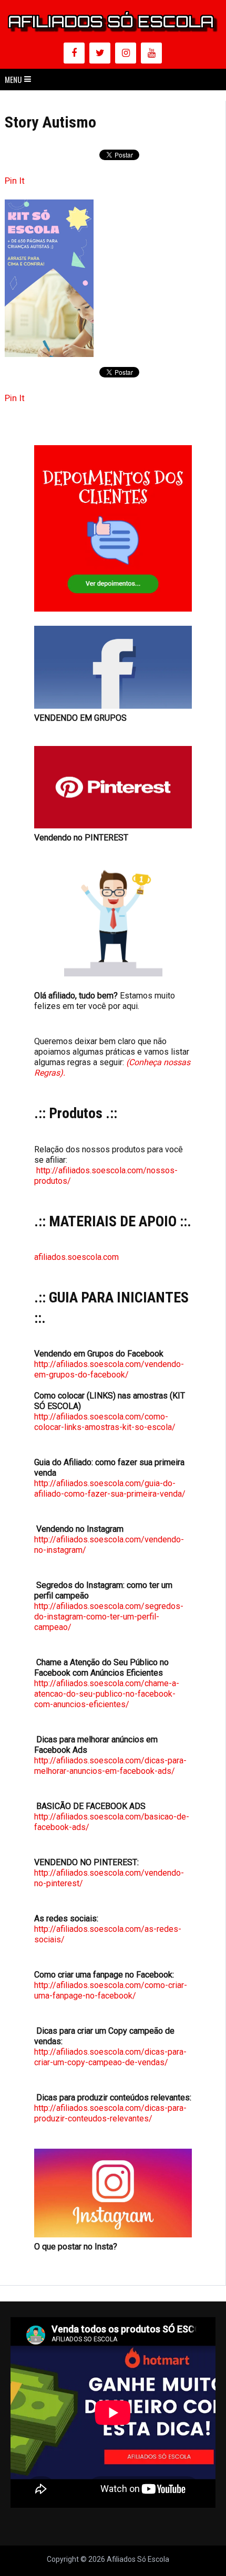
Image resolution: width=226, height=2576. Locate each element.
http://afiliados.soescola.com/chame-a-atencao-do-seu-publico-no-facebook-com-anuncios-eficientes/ (107, 1694)
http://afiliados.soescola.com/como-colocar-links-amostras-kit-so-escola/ (105, 1422)
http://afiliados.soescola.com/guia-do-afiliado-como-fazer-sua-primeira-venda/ (110, 1489)
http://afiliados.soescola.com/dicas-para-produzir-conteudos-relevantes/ (110, 2113)
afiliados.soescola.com (76, 1257)
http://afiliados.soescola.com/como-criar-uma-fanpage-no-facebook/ (111, 1990)
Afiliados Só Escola (138, 2559)
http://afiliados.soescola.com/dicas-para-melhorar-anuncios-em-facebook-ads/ (110, 1766)
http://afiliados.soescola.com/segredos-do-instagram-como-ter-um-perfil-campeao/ (109, 1617)
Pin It (15, 181)
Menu (13, 79)
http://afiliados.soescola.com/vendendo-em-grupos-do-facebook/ (109, 1369)
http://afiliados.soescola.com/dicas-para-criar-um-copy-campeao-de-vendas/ (110, 2057)
